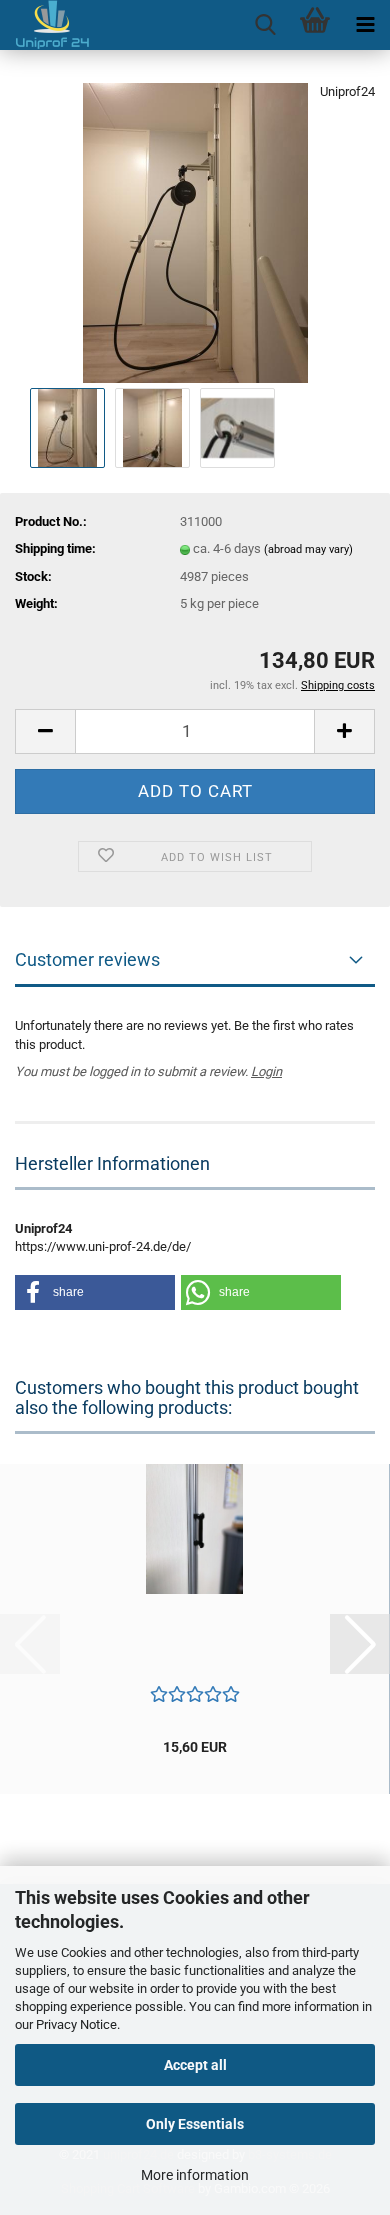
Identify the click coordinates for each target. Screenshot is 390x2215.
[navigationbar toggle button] (365, 25)
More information (195, 2175)
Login (266, 1071)
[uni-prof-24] (45, 25)
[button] (45, 731)
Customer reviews (87, 959)
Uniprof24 (347, 91)
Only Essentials (195, 2124)
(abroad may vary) (308, 549)
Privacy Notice (76, 2024)
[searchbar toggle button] (265, 25)
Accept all (195, 2065)
